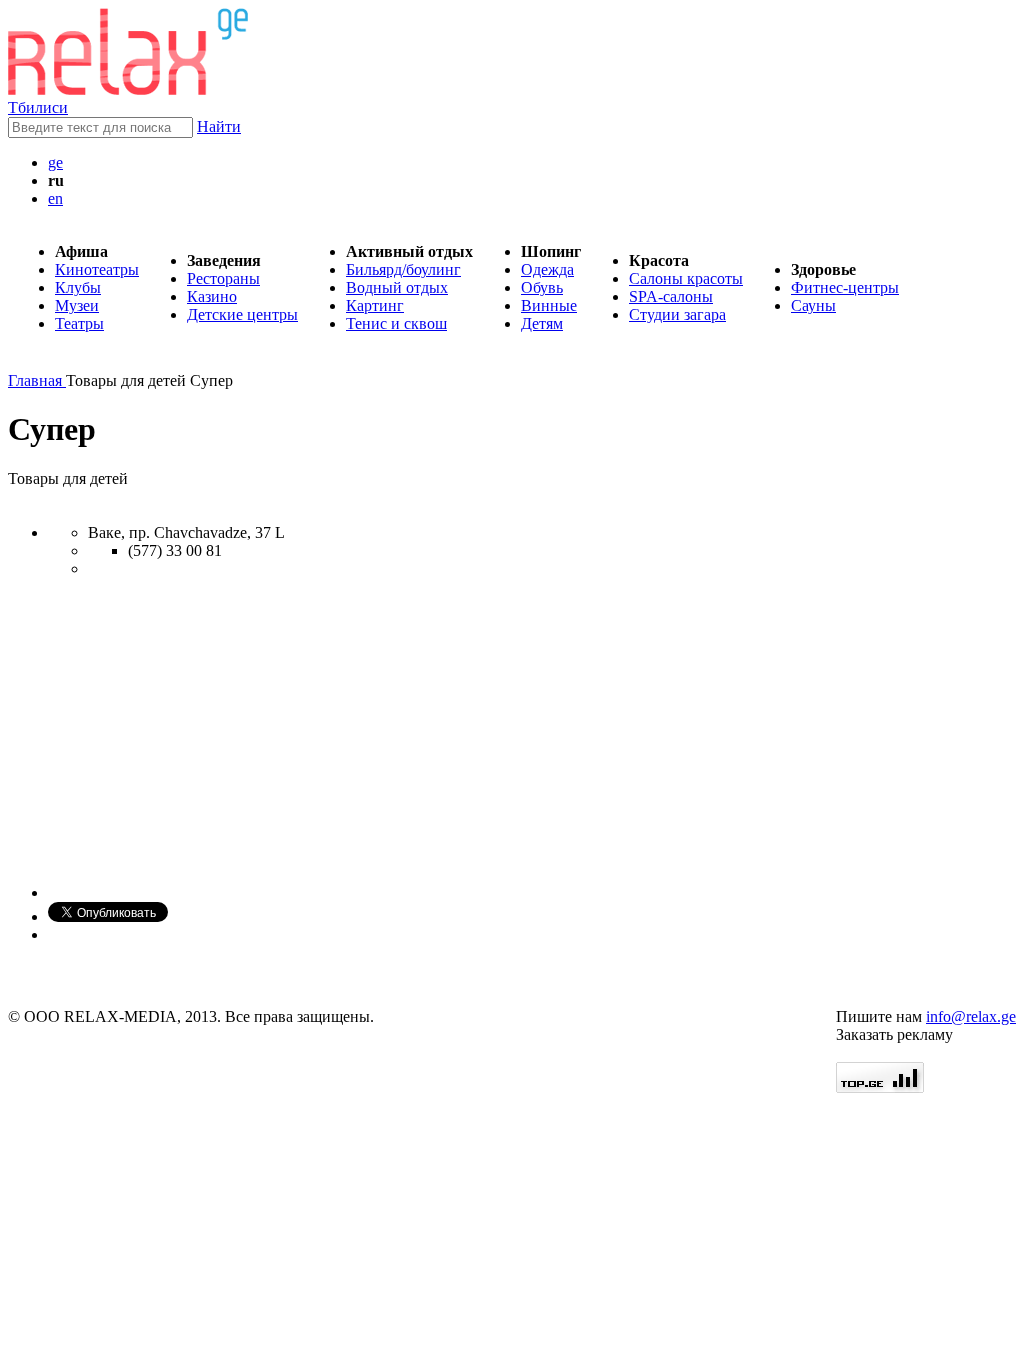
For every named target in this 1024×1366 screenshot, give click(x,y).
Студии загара (677, 314)
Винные (549, 305)
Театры (79, 323)
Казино (212, 296)
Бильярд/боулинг (403, 269)
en (55, 198)
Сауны (813, 305)
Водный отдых (397, 287)
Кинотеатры (97, 269)
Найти (219, 126)
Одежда (547, 269)
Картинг (375, 305)
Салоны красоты (686, 278)
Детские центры (242, 314)
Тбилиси (38, 107)
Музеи (77, 305)
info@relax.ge (971, 1016)
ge (55, 162)
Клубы (78, 287)
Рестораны (223, 278)
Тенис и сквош (396, 323)
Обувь (542, 287)
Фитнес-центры (845, 287)
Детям (542, 323)
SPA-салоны (671, 296)
